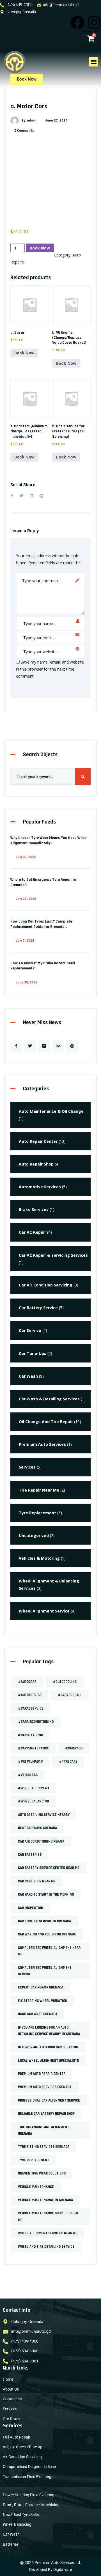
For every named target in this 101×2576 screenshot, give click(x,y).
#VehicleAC (28, 1775)
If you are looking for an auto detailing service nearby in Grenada (49, 2031)
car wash (28, 1376)
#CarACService (31, 1708)
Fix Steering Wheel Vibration (43, 2001)
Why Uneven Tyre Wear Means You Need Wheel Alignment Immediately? (49, 840)
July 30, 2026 (26, 857)
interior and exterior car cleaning (48, 2047)
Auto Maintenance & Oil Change (51, 1111)
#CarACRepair (70, 1695)
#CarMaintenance (33, 1748)
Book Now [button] (24, 353)
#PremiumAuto (30, 1761)
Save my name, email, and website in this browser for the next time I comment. (50, 669)
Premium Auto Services (42, 1444)
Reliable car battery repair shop (46, 2114)
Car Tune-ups (33, 1353)
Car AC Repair (32, 1232)
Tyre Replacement (37, 1513)
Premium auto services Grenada (45, 2087)
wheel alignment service (44, 1611)
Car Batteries (30, 1855)
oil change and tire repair (46, 1422)
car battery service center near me (49, 1868)
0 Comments (24, 131)
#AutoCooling (65, 1682)
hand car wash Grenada (38, 2014)
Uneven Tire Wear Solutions (42, 2173)
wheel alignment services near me (48, 2233)
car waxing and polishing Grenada (47, 1934)
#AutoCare (27, 1682)
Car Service (30, 1330)
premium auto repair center (42, 2074)
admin (32, 121)
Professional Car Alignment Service (49, 2100)
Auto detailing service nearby (44, 1815)
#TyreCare (68, 1761)
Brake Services (34, 1209)
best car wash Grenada (37, 1828)
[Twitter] (30, 1046)
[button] (94, 62)
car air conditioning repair (41, 1841)
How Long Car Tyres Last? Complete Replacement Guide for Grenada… (41, 924)
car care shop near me (37, 1881)
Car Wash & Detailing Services (49, 1399)
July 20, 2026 (26, 899)
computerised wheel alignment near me (49, 1951)
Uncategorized (34, 1535)
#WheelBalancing (33, 1801)
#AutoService (30, 1695)
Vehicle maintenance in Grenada (45, 2200)
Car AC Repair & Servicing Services (53, 1255)
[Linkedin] (44, 1046)
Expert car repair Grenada (41, 1987)
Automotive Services (40, 1187)
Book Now (40, 248)
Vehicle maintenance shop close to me (48, 2216)
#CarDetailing (30, 1735)
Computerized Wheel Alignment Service (45, 1971)
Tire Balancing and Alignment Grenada (43, 2130)
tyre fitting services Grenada (44, 2147)
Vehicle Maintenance (36, 2187)
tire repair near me (39, 1490)
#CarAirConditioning (36, 1722)
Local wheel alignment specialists (48, 2061)
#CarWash (74, 1748)
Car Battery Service (38, 1308)
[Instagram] (94, 22)
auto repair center (38, 1141)
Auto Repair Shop (36, 1164)
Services (27, 1467)
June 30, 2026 (27, 982)
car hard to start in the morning (46, 1894)
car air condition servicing (46, 1285)
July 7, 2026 (25, 941)
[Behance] (58, 1046)
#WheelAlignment (34, 1788)
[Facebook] (77, 22)
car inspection (31, 1908)
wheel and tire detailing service (46, 2247)
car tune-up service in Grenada (44, 1921)
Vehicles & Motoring (39, 1558)
